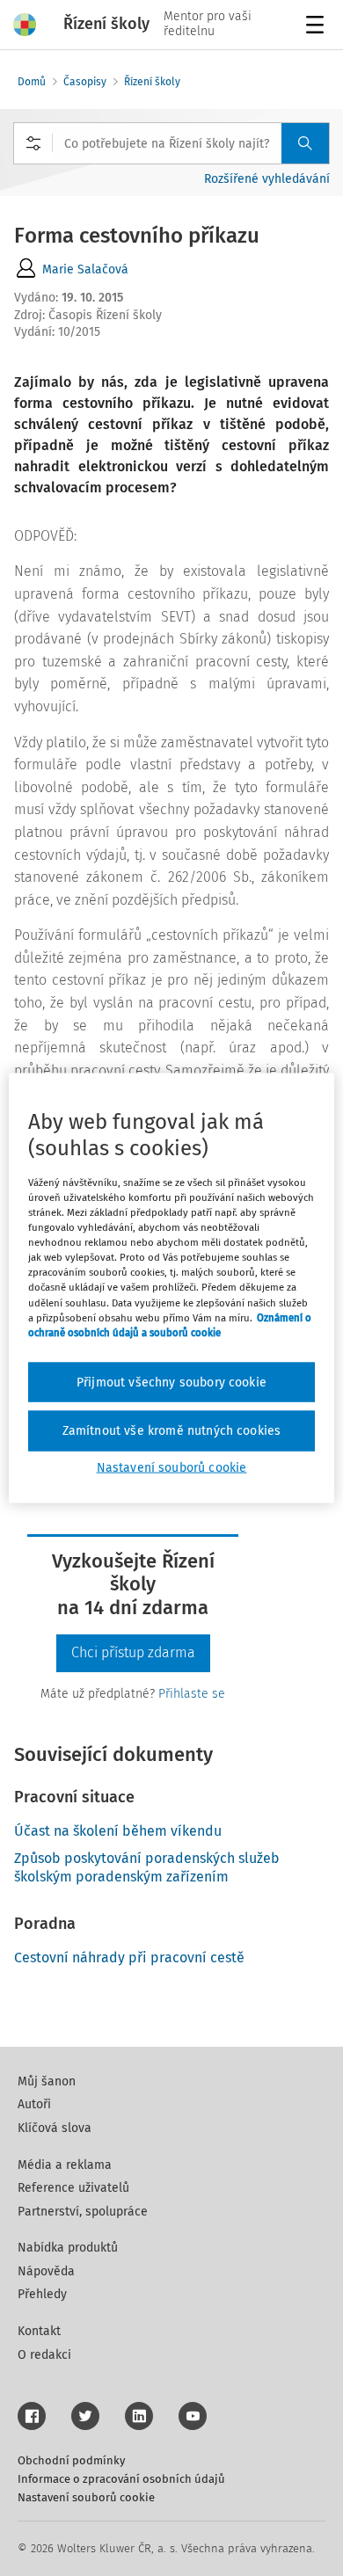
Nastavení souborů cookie (86, 2497)
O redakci (44, 2355)
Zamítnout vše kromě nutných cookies (172, 1431)
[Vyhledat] (305, 143)
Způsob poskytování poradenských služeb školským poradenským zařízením (147, 1867)
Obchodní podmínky (71, 2460)
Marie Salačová (85, 269)
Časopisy (85, 82)
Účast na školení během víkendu (118, 1831)
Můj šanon (47, 2081)
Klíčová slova (55, 2128)
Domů (32, 82)
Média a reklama (65, 2165)
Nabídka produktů (68, 2248)
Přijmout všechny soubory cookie (171, 1382)
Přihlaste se (192, 1694)
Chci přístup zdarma (133, 1652)
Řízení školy (152, 82)
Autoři (34, 2104)
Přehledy (42, 2294)
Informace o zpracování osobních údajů (121, 2479)
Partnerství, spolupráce (83, 2212)
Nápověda (46, 2271)
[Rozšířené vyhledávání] (33, 143)
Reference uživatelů (73, 2188)
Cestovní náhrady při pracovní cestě (129, 1957)
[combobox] (171, 143)
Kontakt (39, 2331)
